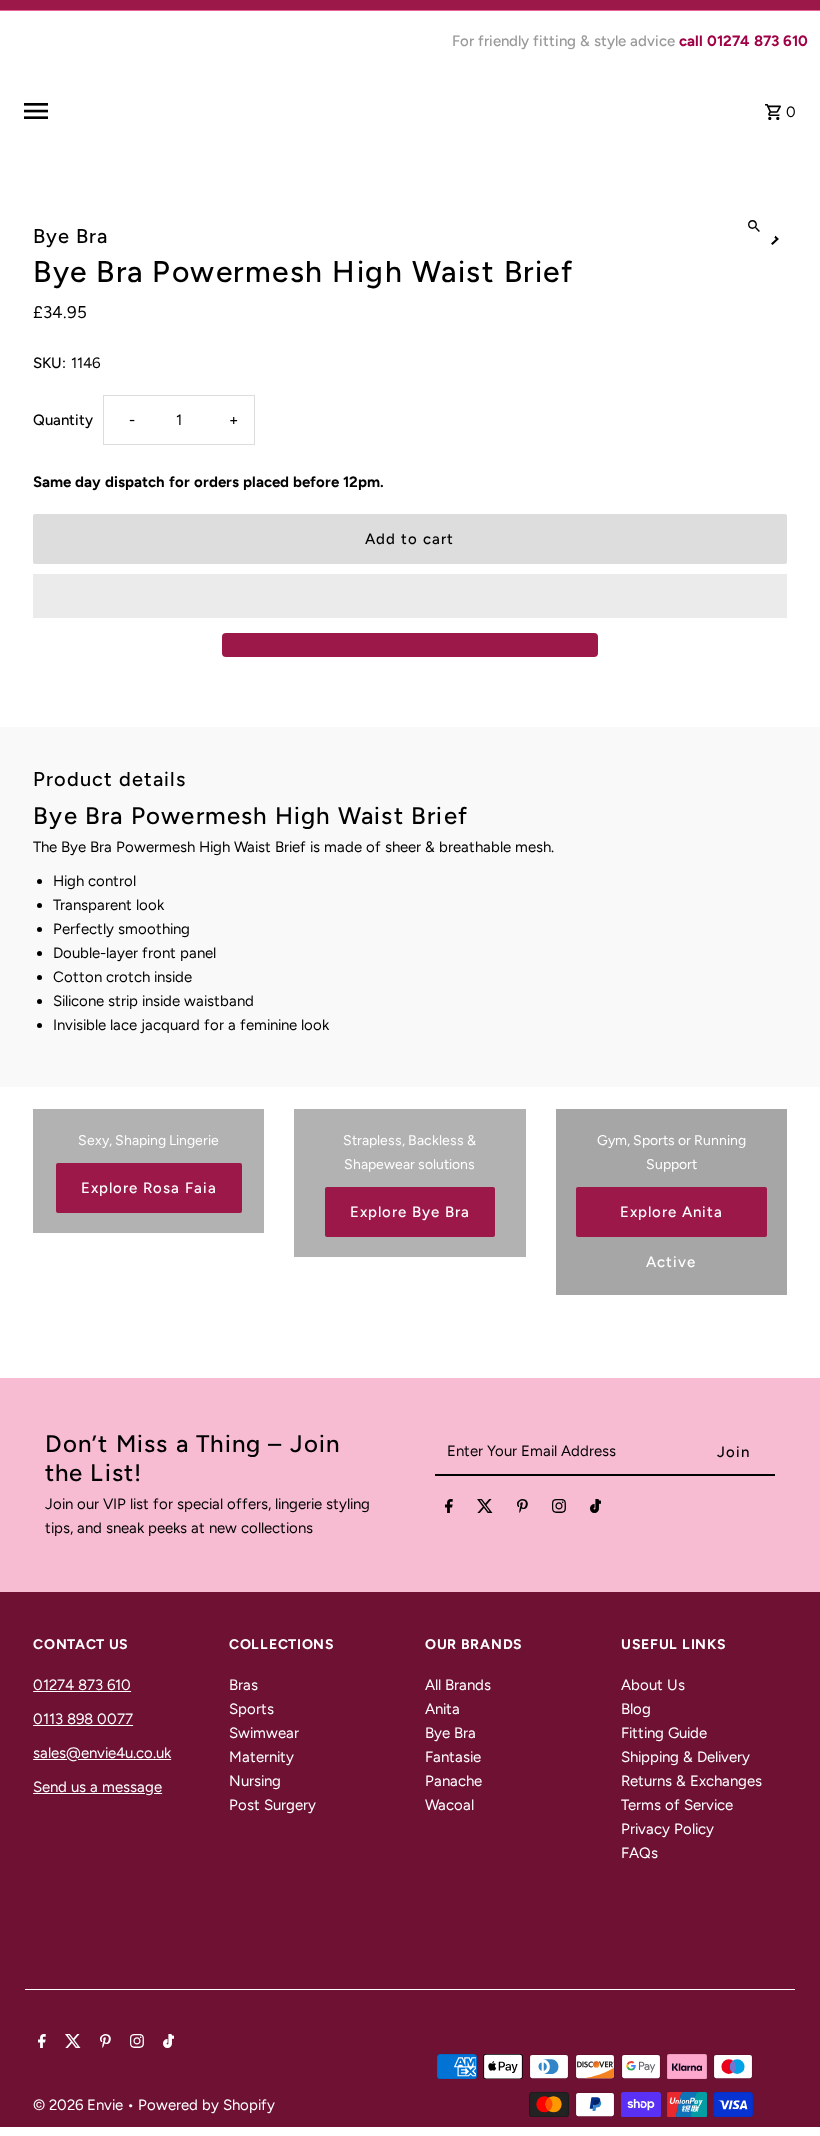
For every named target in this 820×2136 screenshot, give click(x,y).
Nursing (255, 1781)
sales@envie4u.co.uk (102, 1753)
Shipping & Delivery (685, 1757)
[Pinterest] (522, 1510)
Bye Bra (450, 1733)
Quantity (63, 420)
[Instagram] (559, 1510)
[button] (410, 596)
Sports (251, 1709)
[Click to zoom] (754, 226)
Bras (243, 1685)
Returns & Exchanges (691, 1781)
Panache (453, 1781)
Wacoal (449, 1805)
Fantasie (453, 1757)
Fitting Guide (664, 1733)
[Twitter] (485, 1510)
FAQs (639, 1853)
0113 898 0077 (83, 1719)
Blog (636, 1709)
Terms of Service (677, 1805)
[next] (775, 238)
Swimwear (264, 1733)
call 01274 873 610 (743, 41)
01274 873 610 (82, 1685)
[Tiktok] (595, 1510)
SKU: (49, 363)
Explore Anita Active (671, 1220)
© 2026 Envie (80, 2105)
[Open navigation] (164, 111)
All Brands (458, 1685)
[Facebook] (449, 1510)
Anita (442, 1709)
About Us (653, 1685)
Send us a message (97, 1787)
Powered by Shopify (206, 2105)
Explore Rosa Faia (149, 1188)
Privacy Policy (667, 1829)
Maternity (261, 1757)
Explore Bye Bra (410, 1212)
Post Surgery (272, 1805)
